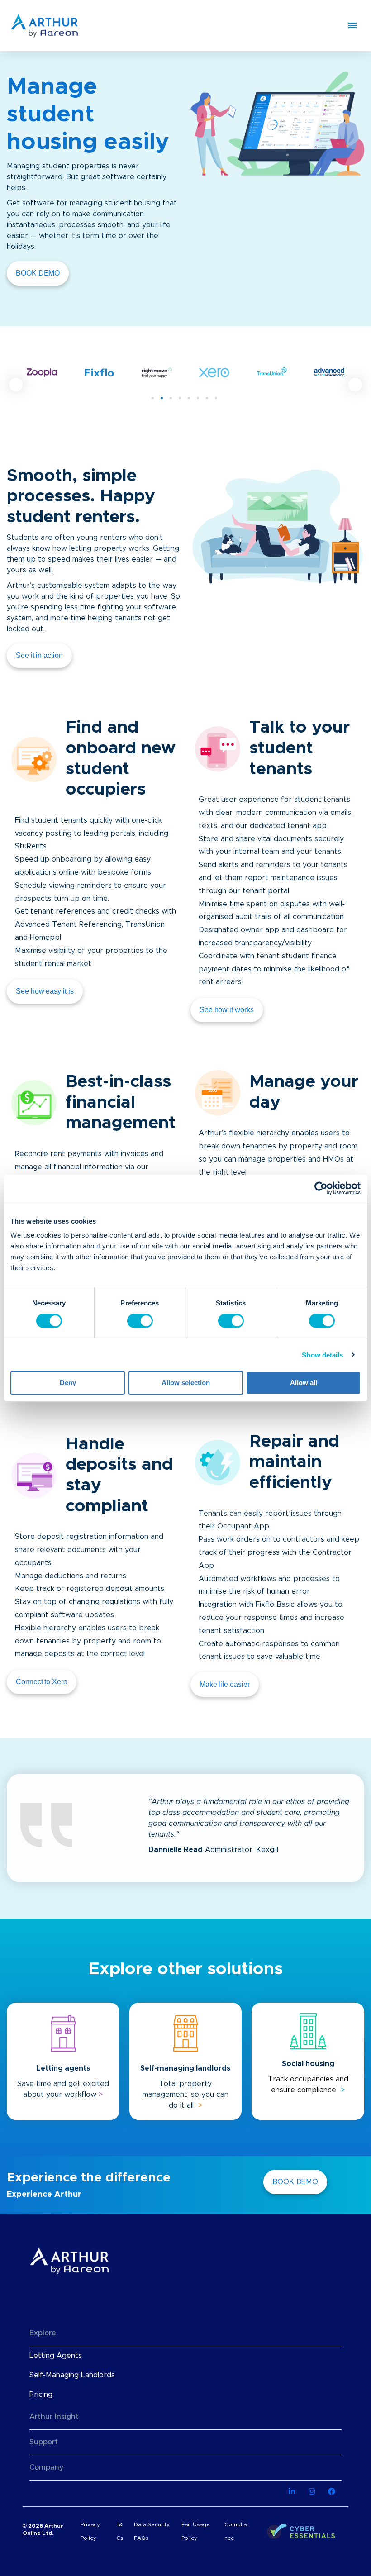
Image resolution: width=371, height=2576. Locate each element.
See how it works (227, 1010)
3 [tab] (171, 398)
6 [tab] (198, 398)
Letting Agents (56, 2356)
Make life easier (225, 1684)
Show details (322, 1355)
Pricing (41, 2395)
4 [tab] (180, 398)
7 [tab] (207, 398)
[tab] (185, 2333)
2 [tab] (162, 398)
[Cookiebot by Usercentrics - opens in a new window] (321, 1188)
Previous (16, 385)
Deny (68, 1383)
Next (355, 385)
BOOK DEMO (38, 273)
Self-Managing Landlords (72, 2375)
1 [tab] (153, 398)
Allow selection (186, 1383)
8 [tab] (216, 398)
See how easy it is (45, 991)
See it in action (39, 655)
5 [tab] (189, 398)
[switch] (140, 1321)
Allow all (304, 1383)
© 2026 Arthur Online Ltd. (43, 2529)
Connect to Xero (42, 1682)
